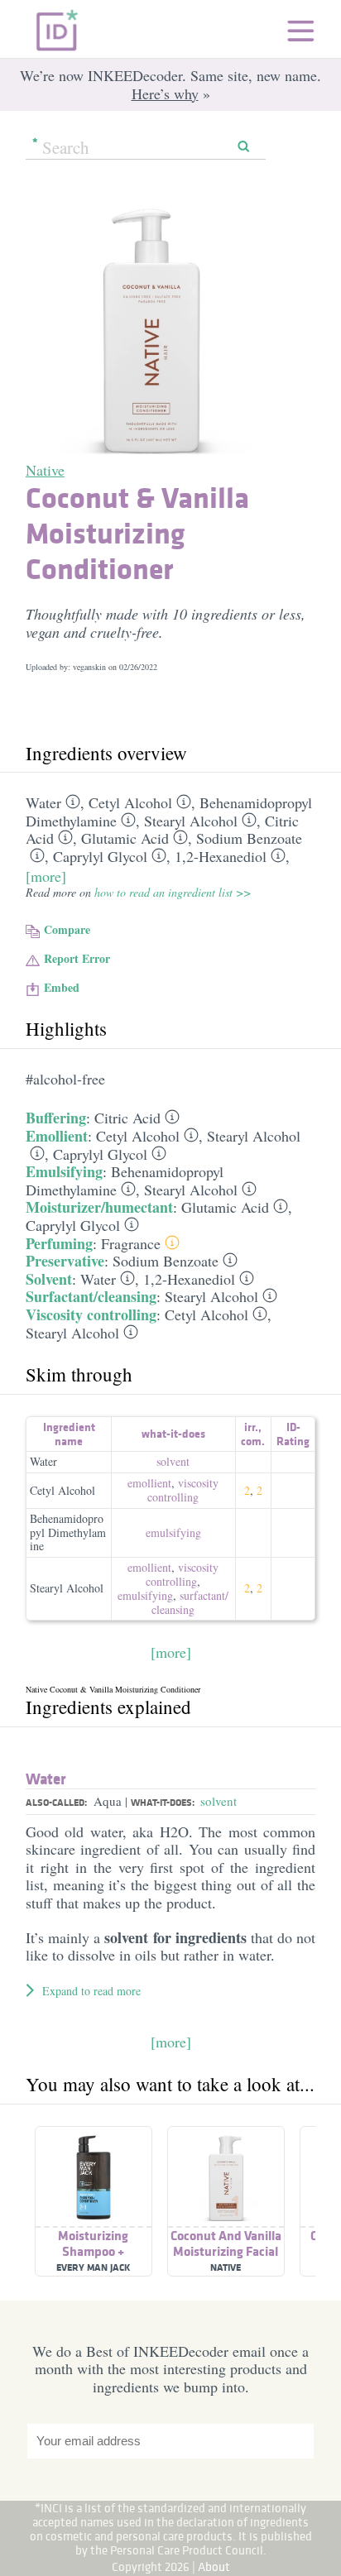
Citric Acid (127, 1118)
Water (43, 802)
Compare (67, 929)
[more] (46, 876)
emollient (149, 1483)
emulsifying (173, 1532)
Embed (62, 987)
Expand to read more (91, 1991)
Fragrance (131, 1243)
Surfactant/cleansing (91, 1296)
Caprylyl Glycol (100, 856)
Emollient (57, 1136)
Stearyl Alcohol (191, 821)
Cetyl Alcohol (130, 802)
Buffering (56, 1118)
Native (45, 470)
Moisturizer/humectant (99, 1207)
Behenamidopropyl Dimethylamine (68, 1532)
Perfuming (59, 1243)
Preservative (65, 1261)
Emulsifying (64, 1171)
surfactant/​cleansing (190, 1602)
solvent (173, 1461)
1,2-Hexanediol (221, 856)
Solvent (49, 1279)
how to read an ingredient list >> (173, 892)
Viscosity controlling (91, 1314)
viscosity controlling (183, 1490)
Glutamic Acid (125, 838)
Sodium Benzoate (249, 838)
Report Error (77, 958)
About (214, 2566)
